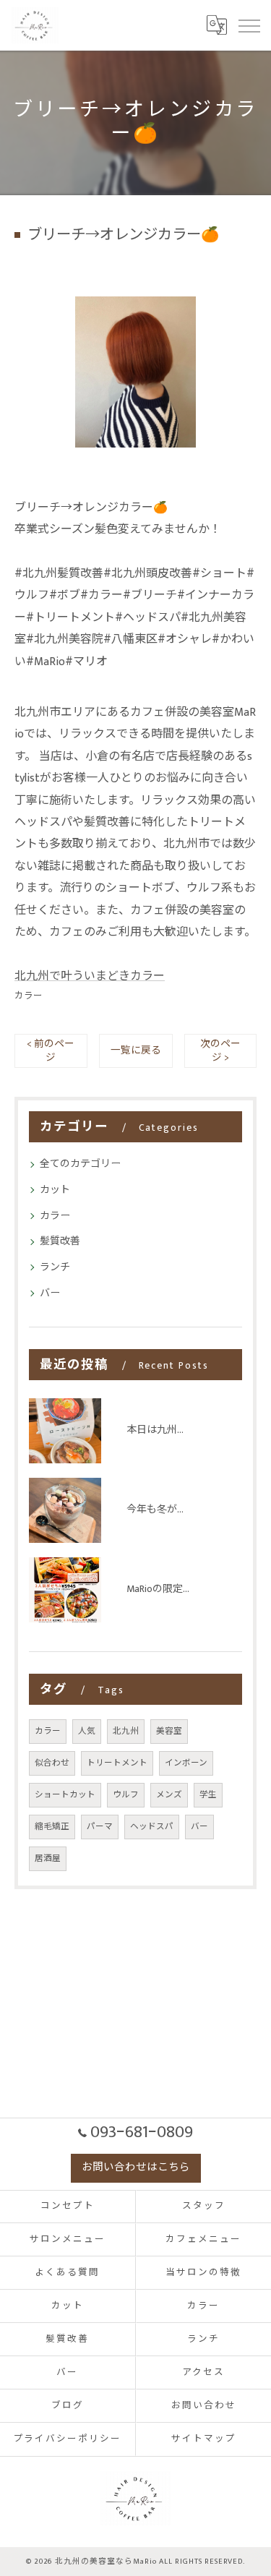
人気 (87, 1731)
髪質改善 (60, 1241)
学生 (208, 1795)
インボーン (186, 1763)
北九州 (126, 1731)
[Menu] (249, 25)
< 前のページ (51, 1051)
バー (50, 1293)
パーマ (100, 1827)
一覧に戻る (136, 1050)
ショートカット (65, 1795)
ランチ (55, 1267)
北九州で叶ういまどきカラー (90, 976)
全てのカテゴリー (80, 1164)
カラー (29, 996)
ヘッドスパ (152, 1827)
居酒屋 (48, 1858)
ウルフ (126, 1795)
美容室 (169, 1731)
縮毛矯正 (52, 1827)
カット (55, 1190)
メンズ (169, 1795)
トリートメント (117, 1763)
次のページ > (220, 1051)
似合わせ (52, 1763)
